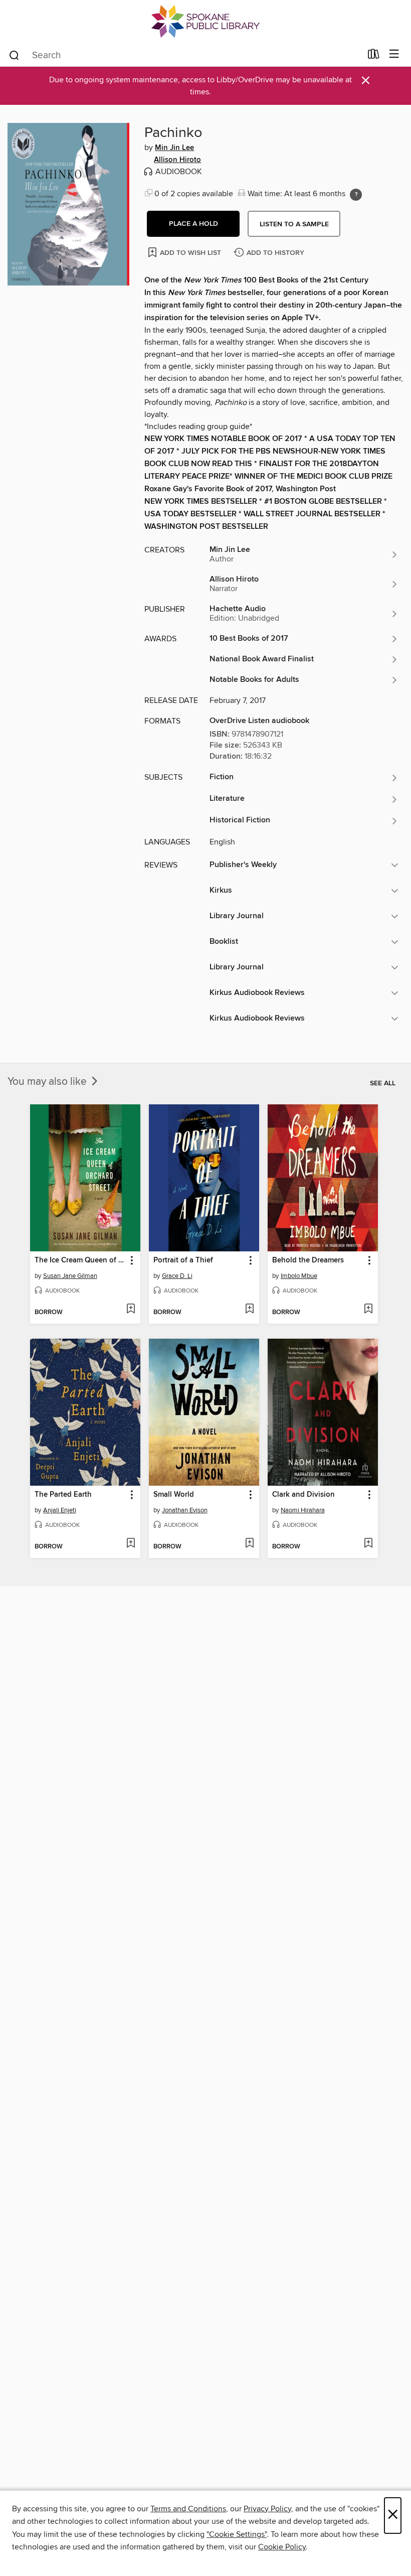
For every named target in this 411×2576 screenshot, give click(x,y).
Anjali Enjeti (60, 1510)
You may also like (48, 1082)
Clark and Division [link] (303, 1495)
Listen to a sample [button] (294, 224)
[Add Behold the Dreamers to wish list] (368, 1310)
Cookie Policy (282, 2547)
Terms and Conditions (188, 2509)
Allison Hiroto (177, 160)
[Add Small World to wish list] (249, 1544)
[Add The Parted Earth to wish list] (131, 1544)
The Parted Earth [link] (63, 1495)
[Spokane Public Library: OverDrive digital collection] (205, 21)
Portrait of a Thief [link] (183, 1260)
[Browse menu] (394, 54)
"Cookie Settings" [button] (237, 2534)
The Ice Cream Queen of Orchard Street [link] (80, 1260)
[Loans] (374, 56)
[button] (193, 224)
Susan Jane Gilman (70, 1276)
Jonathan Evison (185, 1510)
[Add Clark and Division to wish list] (368, 1544)
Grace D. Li (177, 1276)
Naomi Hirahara (303, 1510)
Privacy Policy (267, 2509)
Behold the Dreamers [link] (308, 1260)
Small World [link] (174, 1495)
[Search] (14, 55)
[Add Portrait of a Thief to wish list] (249, 1310)
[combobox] (185, 55)
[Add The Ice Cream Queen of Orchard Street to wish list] (131, 1310)
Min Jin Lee (174, 148)
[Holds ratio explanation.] (356, 195)
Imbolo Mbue (299, 1276)
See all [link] (383, 1083)
